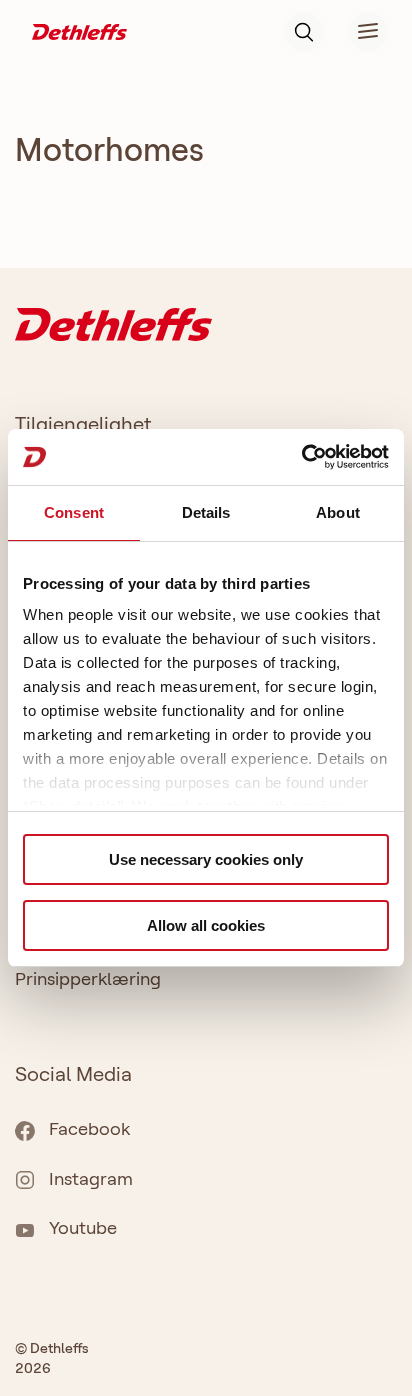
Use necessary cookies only (206, 859)
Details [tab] (206, 512)
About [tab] (338, 512)
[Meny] (356, 32)
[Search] (304, 32)
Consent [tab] (74, 512)
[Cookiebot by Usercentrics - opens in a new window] (301, 457)
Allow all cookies (206, 925)
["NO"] (79, 30)
